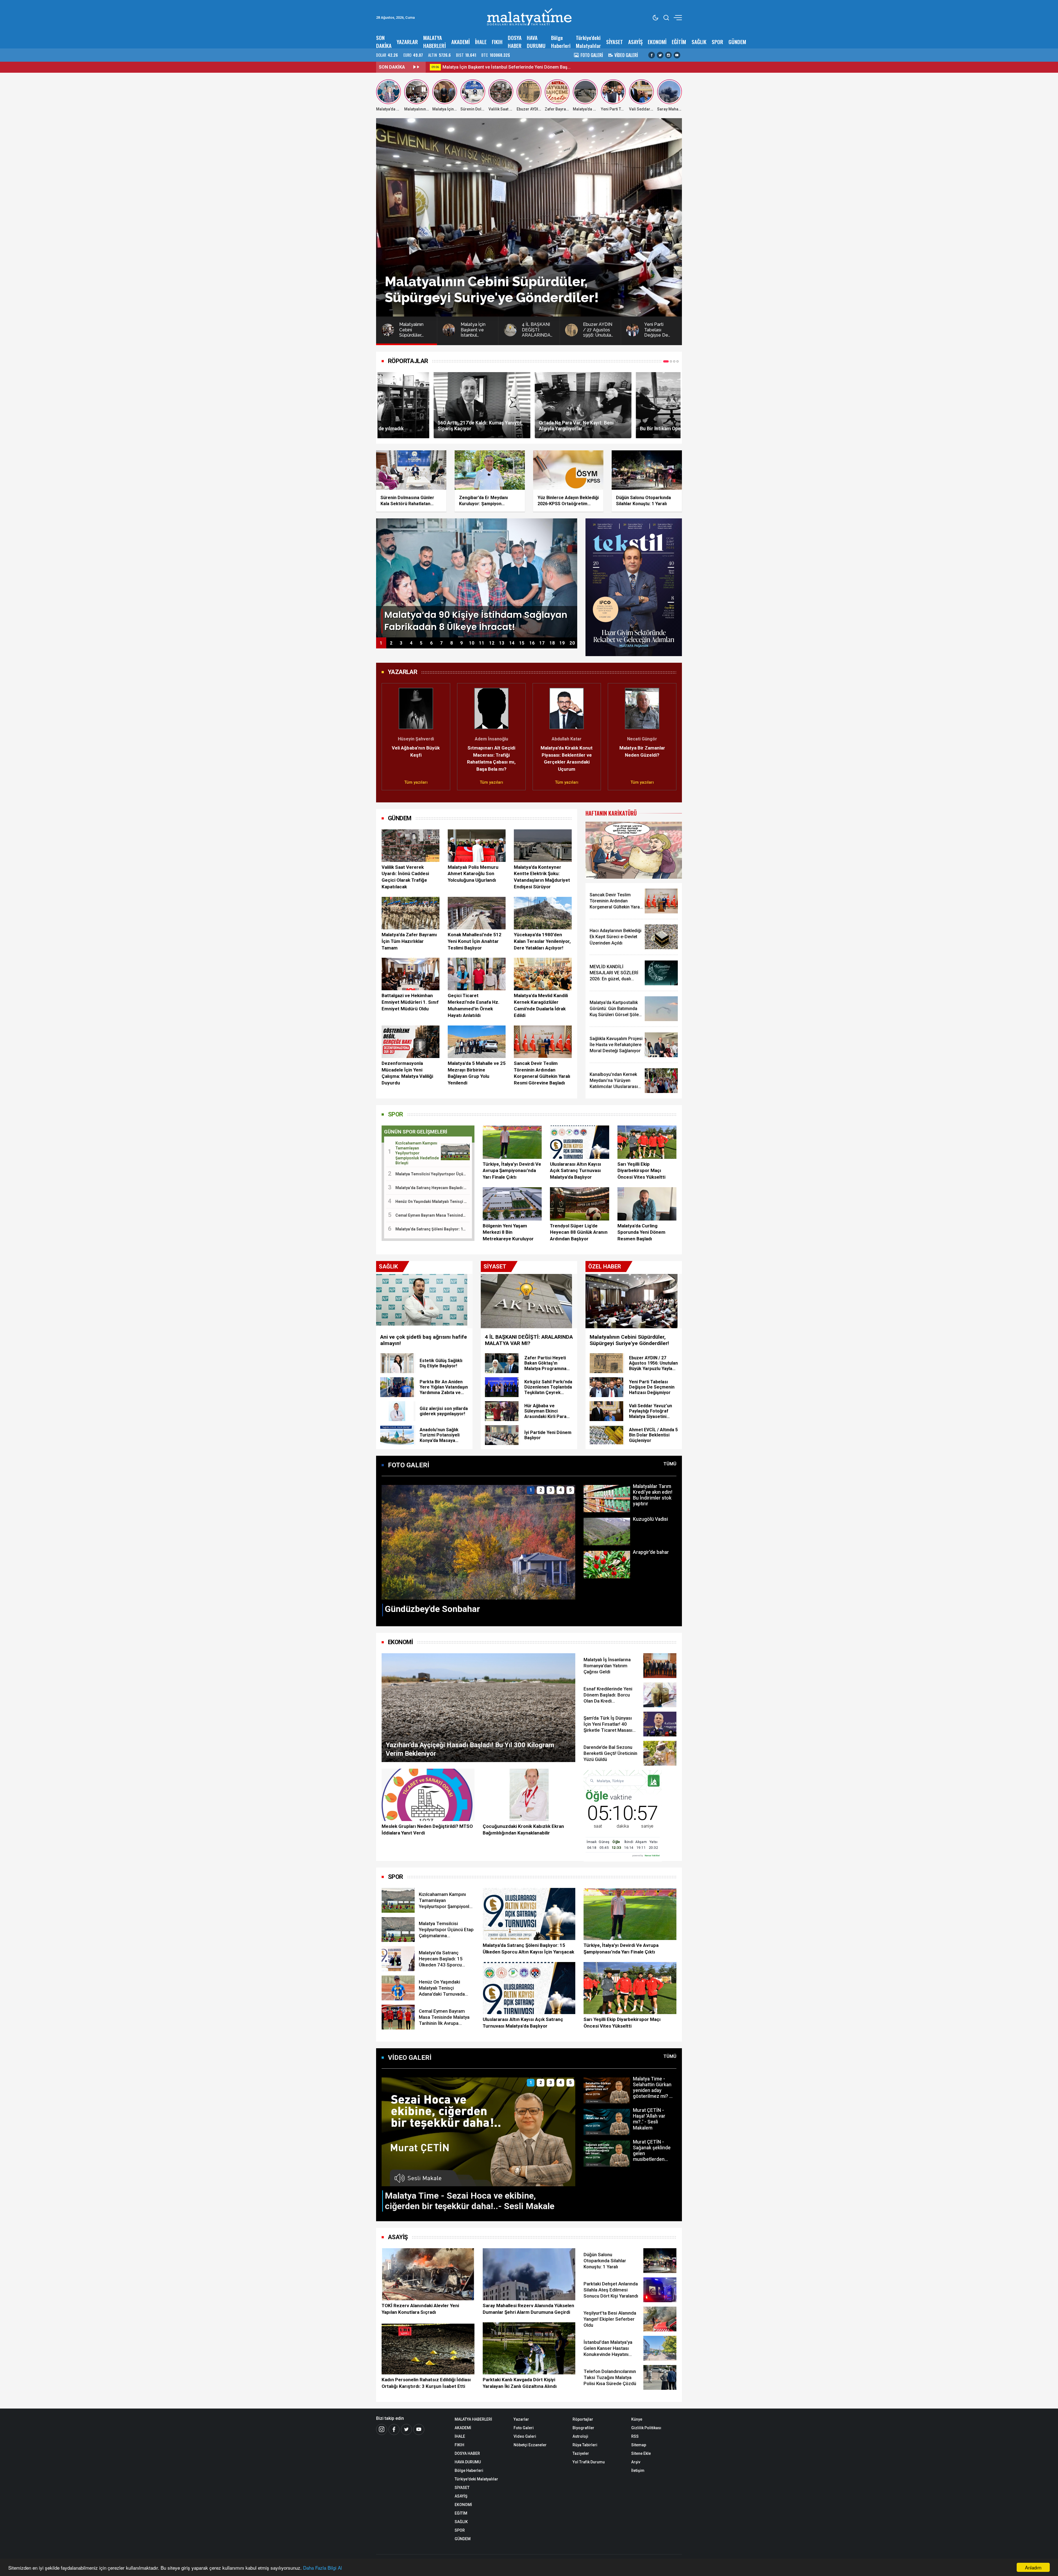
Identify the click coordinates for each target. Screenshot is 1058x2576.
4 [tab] (676, 361)
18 (552, 643)
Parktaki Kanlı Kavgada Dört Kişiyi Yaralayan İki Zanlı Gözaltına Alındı (520, 2383)
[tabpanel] (428, 405)
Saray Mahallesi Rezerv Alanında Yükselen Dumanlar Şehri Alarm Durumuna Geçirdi (528, 2309)
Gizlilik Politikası (646, 2428)
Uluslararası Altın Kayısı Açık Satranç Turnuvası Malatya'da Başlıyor (576, 1171)
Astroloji (580, 2436)
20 (572, 643)
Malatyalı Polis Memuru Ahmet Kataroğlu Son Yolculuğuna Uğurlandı (473, 874)
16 (532, 643)
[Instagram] (668, 55)
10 (472, 643)
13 (502, 643)
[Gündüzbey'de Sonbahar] (478, 1542)
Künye (637, 2419)
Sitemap (639, 2445)
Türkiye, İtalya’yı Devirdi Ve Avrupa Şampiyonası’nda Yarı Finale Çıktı (512, 1171)
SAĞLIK (699, 42)
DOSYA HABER (515, 42)
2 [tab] (668, 361)
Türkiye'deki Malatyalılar (588, 42)
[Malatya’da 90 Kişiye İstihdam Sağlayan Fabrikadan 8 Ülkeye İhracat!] (477, 577)
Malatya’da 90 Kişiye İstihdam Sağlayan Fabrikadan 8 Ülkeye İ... (543, 67)
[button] (389, 734)
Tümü (670, 1464)
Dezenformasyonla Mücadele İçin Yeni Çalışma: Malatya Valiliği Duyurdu (407, 1073)
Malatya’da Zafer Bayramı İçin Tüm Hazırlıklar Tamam (409, 941)
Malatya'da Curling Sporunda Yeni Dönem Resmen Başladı (641, 1232)
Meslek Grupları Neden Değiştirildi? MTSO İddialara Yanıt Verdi (427, 1830)
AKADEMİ (461, 42)
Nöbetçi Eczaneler (530, 2445)
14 (512, 643)
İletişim (638, 2471)
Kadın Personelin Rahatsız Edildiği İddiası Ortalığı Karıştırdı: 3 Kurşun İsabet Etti (426, 2383)
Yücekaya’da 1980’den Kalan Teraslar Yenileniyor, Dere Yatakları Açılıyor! (542, 941)
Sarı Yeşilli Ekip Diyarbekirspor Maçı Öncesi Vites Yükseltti (641, 1171)
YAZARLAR (407, 42)
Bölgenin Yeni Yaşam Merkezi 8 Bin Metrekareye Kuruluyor (508, 1232)
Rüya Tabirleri (585, 2445)
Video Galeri (525, 2436)
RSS (635, 2436)
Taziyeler (581, 2453)
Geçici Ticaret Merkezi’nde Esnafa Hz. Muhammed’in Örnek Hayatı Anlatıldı (474, 1005)
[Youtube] (677, 55)
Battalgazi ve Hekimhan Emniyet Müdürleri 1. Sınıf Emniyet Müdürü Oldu (410, 1002)
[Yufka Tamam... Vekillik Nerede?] (634, 850)
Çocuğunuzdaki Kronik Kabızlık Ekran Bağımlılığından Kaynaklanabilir (523, 1830)
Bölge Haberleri (561, 42)
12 (492, 643)
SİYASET (615, 42)
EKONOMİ (657, 42)
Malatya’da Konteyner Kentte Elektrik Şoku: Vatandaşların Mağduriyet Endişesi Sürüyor (542, 877)
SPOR (717, 42)
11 (482, 643)
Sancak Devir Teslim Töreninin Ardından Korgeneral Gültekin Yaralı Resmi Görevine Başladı (542, 1073)
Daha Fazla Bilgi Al (322, 2568)
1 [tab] (664, 361)
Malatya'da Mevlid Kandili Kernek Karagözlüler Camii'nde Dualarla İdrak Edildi (541, 1005)
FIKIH (497, 42)
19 (562, 643)
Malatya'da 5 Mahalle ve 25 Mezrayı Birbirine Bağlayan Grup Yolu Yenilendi (477, 1073)
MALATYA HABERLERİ (434, 42)
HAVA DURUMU (536, 42)
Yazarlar (521, 2419)
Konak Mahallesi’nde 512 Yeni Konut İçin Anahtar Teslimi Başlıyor (475, 941)
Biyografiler (583, 2428)
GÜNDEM (737, 42)
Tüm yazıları (385, 782)
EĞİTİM (679, 42)
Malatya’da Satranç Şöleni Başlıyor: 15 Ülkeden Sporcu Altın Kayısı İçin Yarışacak (528, 1949)
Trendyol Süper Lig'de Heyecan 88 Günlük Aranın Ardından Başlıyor (579, 1232)
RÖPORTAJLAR (408, 361)
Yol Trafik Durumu (589, 2462)
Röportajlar (583, 2419)
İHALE (481, 42)
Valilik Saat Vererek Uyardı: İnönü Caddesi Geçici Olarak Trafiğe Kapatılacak (405, 877)
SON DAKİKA (384, 42)
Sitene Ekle (641, 2453)
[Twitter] (660, 55)
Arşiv (636, 2462)
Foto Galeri (524, 2428)
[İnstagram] (382, 2429)
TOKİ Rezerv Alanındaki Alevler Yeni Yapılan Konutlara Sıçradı (420, 2309)
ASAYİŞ (635, 42)
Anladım (1033, 2567)
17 (542, 643)
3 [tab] (671, 361)
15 (522, 643)
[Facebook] (652, 55)
